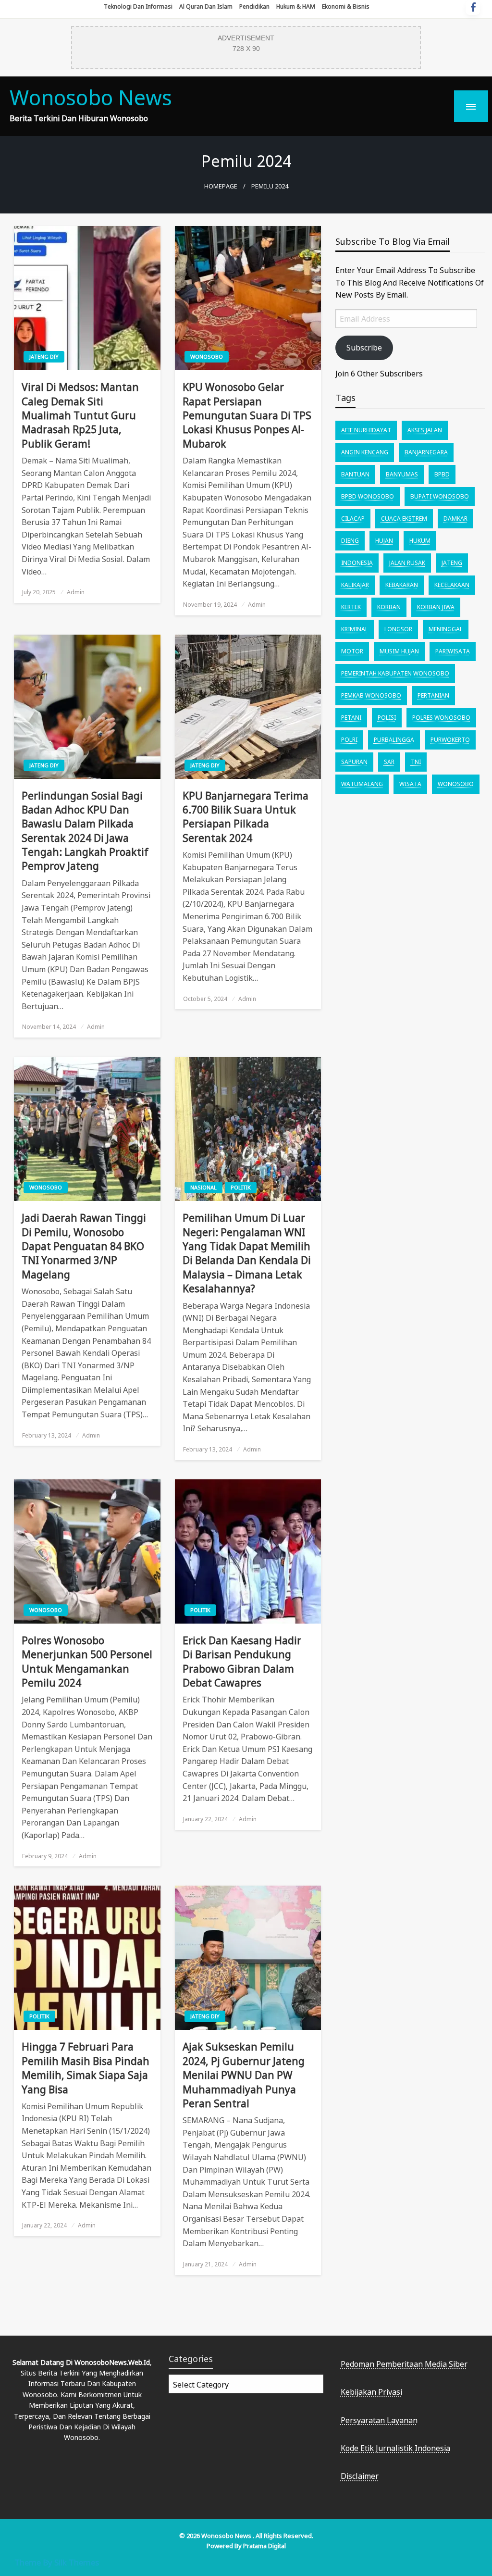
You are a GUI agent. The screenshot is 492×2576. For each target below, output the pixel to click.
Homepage (221, 186)
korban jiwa (436, 607)
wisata (410, 784)
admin (76, 592)
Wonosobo (207, 356)
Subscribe (364, 348)
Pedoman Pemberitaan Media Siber (404, 2364)
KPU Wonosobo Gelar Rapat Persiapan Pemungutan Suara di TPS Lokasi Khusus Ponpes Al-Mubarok (247, 415)
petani (351, 718)
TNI (416, 762)
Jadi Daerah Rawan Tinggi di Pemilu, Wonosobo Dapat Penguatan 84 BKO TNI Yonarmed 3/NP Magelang (84, 1246)
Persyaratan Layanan (379, 2420)
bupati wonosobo (440, 496)
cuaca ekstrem (404, 519)
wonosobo (456, 784)
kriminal (355, 629)
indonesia (357, 563)
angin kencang (365, 452)
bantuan (355, 474)
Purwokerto (450, 740)
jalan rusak (407, 563)
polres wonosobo (441, 718)
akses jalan (425, 430)
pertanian (433, 695)
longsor (398, 629)
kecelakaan (452, 585)
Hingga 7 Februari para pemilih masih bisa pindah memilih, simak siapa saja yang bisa (86, 2068)
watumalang (362, 784)
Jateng (452, 563)
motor (352, 651)
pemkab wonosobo (371, 695)
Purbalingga (394, 740)
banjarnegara (426, 452)
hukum (420, 541)
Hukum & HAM (296, 6)
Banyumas (402, 474)
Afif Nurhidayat (366, 430)
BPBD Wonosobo (368, 496)
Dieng (350, 541)
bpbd (442, 474)
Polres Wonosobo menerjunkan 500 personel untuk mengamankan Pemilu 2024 (87, 1662)
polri (349, 740)
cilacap (353, 519)
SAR (389, 762)
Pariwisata (453, 651)
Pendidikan (254, 6)
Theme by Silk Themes (57, 2562)
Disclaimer (360, 2476)
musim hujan (399, 651)
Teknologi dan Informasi (138, 6)
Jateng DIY (44, 356)
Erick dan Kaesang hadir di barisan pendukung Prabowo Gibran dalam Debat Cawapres (242, 1662)
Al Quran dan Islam (206, 6)
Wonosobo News (91, 97)
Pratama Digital (264, 2546)
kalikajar (355, 585)
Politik (241, 1187)
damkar (455, 519)
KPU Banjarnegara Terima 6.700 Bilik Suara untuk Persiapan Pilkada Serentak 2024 (246, 817)
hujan (384, 541)
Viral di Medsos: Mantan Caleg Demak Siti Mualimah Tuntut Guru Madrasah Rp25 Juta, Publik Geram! (80, 415)
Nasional (203, 1187)
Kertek (351, 607)
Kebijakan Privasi (371, 2392)
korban (389, 607)
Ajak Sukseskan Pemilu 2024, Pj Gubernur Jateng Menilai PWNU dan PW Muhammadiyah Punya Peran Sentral (244, 2075)
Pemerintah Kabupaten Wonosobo (395, 673)
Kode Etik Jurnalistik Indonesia (395, 2448)
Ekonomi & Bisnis (346, 6)
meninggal (446, 629)
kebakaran (402, 585)
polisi (387, 718)
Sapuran (354, 762)
